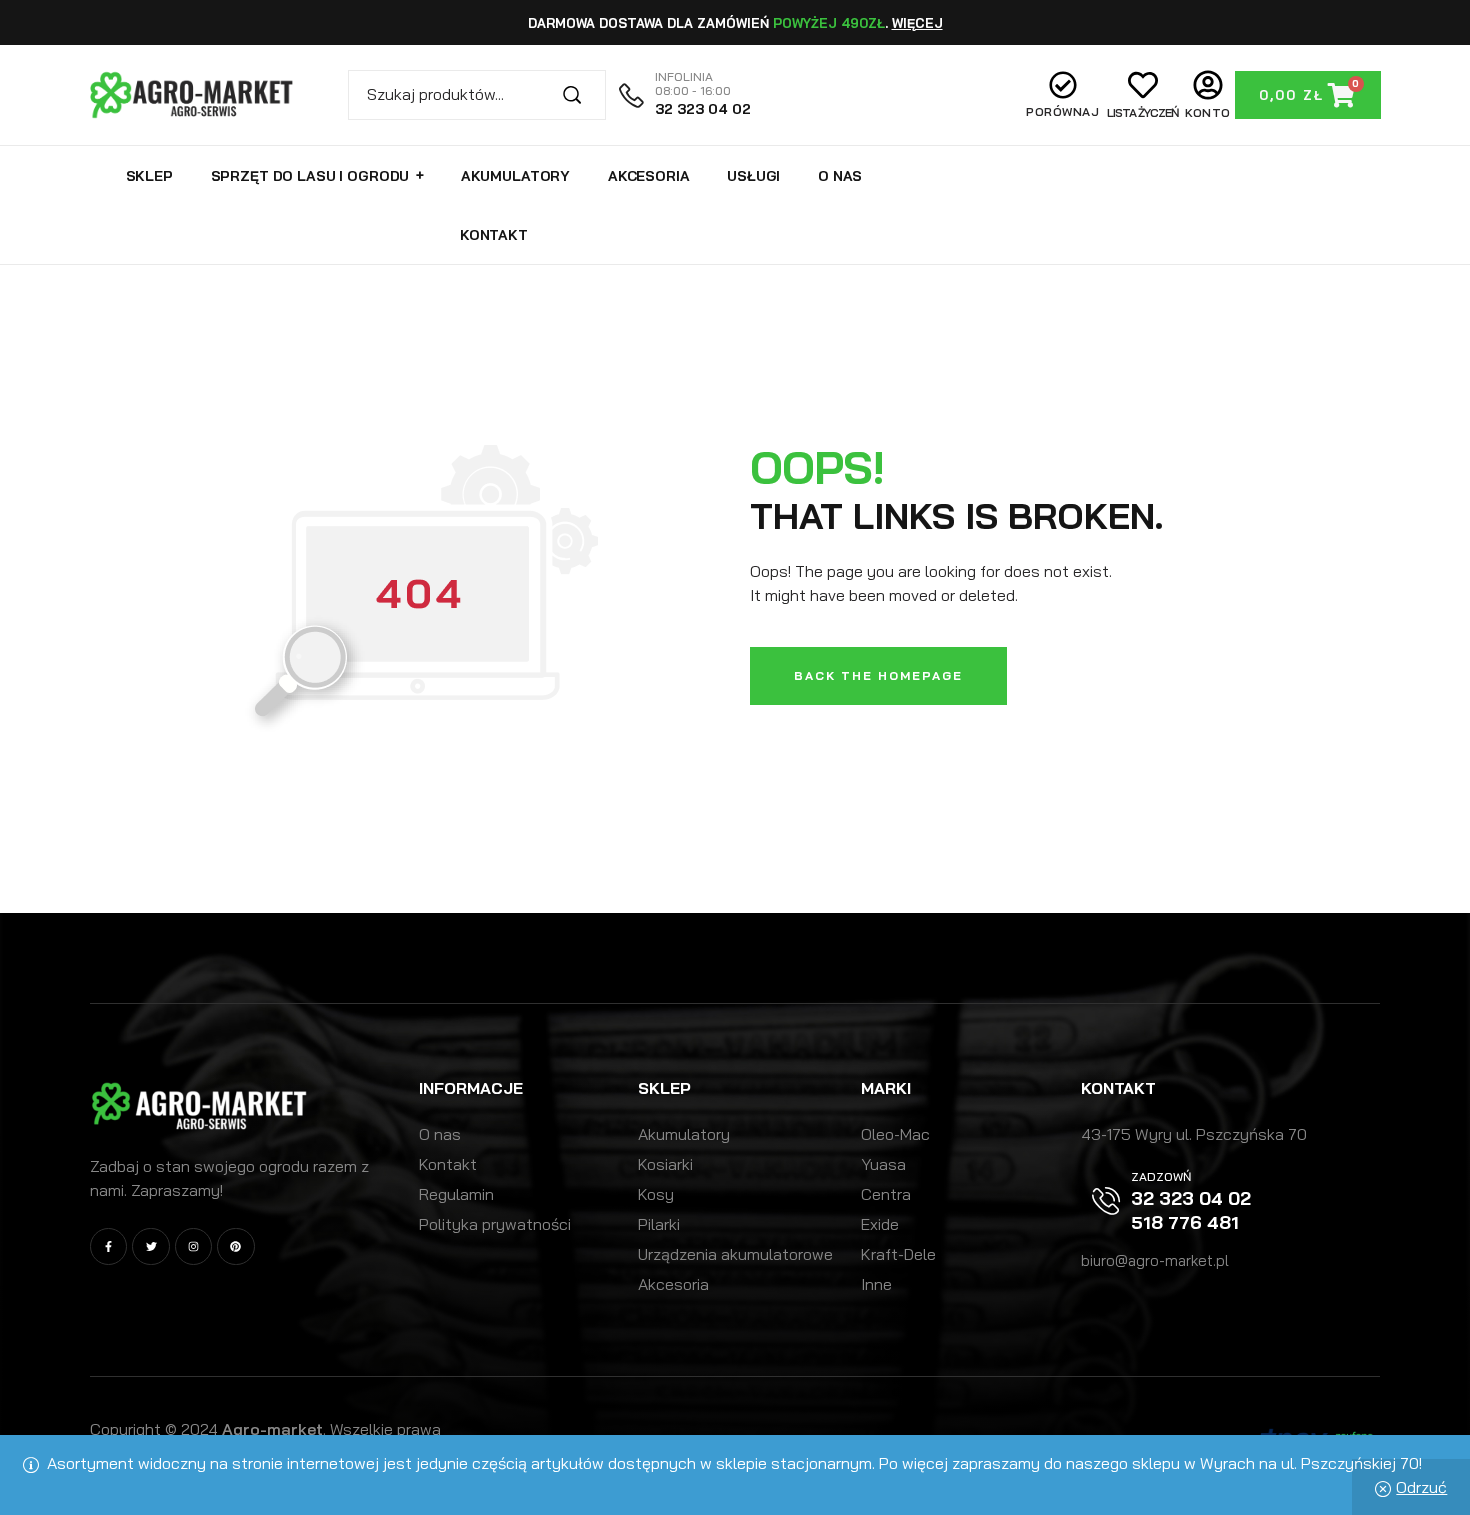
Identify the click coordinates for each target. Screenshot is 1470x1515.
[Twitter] (150, 1246)
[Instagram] (193, 1246)
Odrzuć (1421, 1487)
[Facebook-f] (108, 1246)
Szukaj (581, 95)
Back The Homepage (878, 675)
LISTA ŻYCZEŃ (1143, 112)
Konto (1209, 112)
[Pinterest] (235, 1246)
